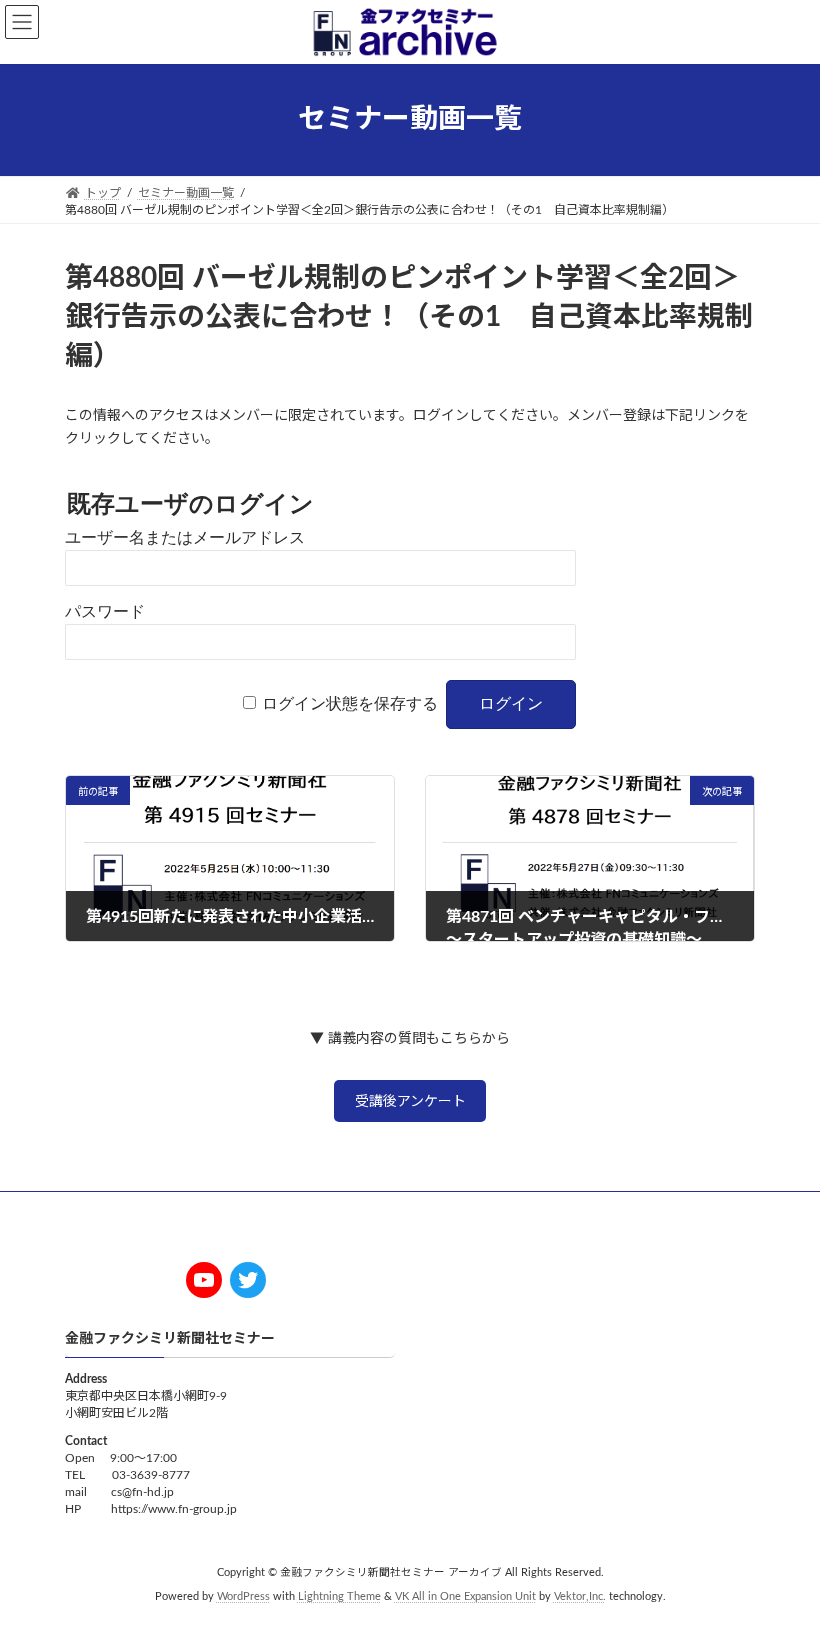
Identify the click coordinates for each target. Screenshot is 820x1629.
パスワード (105, 611)
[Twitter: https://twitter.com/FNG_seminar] (248, 1280)
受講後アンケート (410, 1102)
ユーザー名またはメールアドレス (185, 537)
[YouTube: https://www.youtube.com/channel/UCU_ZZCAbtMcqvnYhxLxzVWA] (204, 1280)
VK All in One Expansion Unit (465, 1598)
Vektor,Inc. (580, 1598)
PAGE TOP (781, 1558)
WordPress (243, 1598)
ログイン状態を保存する (350, 703)
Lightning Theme (339, 1598)
